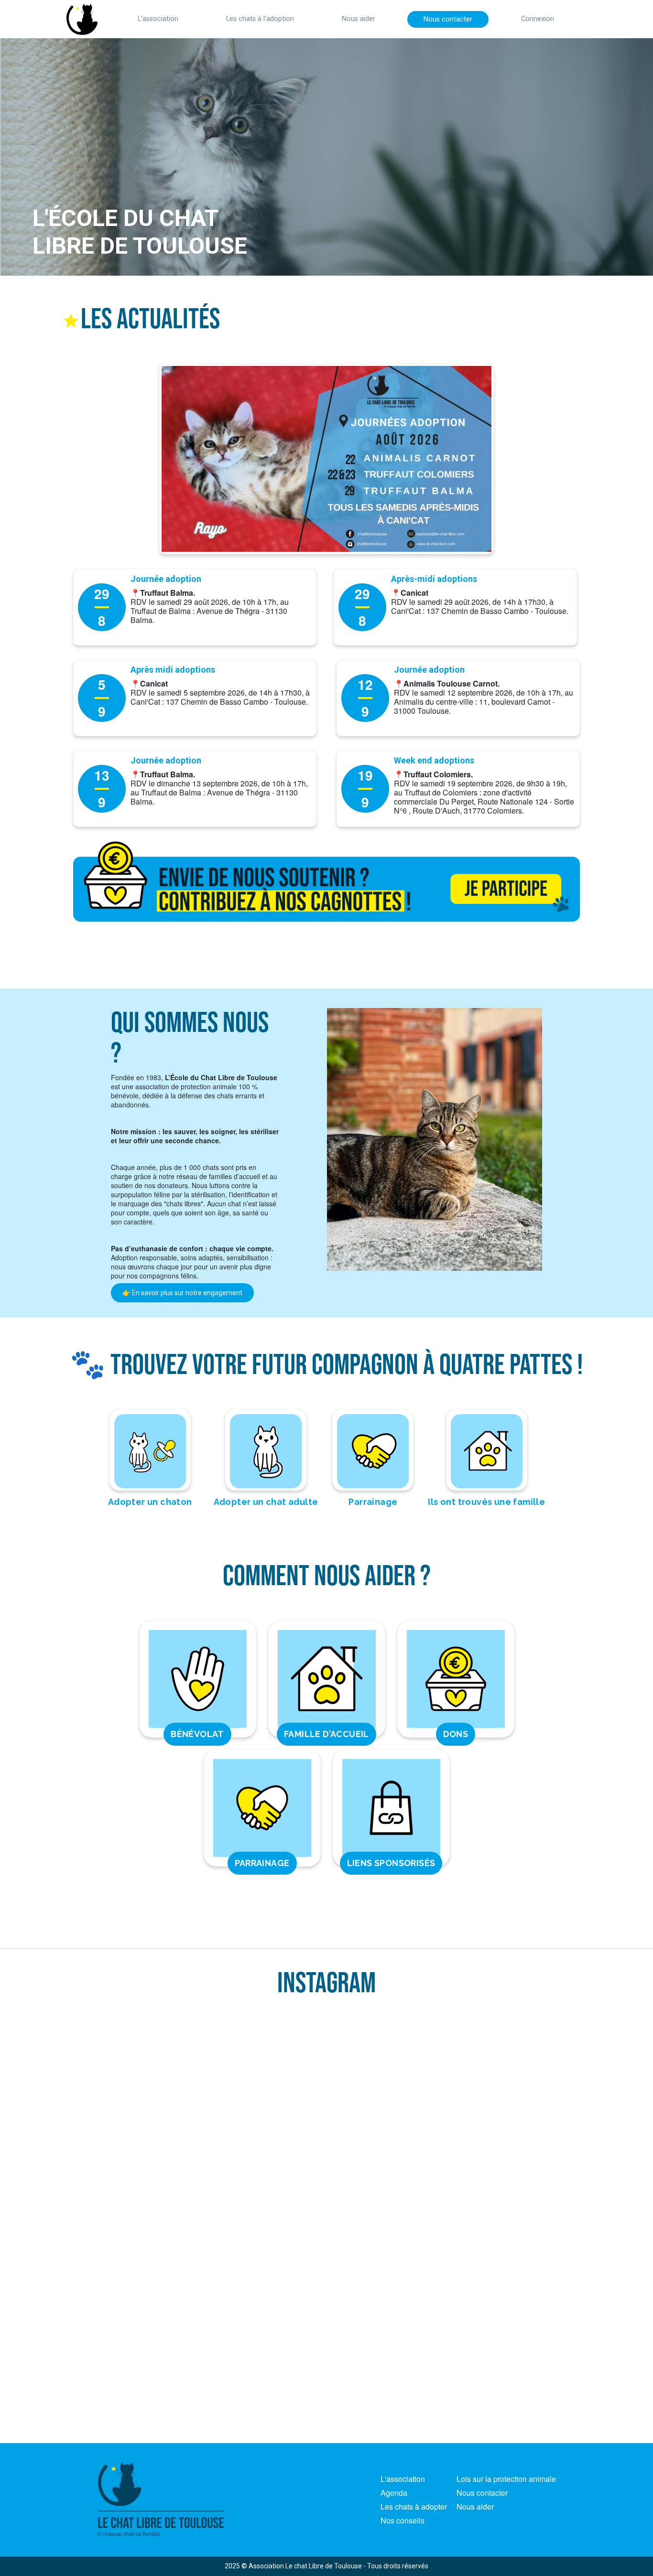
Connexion (538, 19)
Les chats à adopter (414, 2506)
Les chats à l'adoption (260, 19)
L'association (158, 19)
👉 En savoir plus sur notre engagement (182, 1293)
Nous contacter (448, 19)
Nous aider (359, 19)
